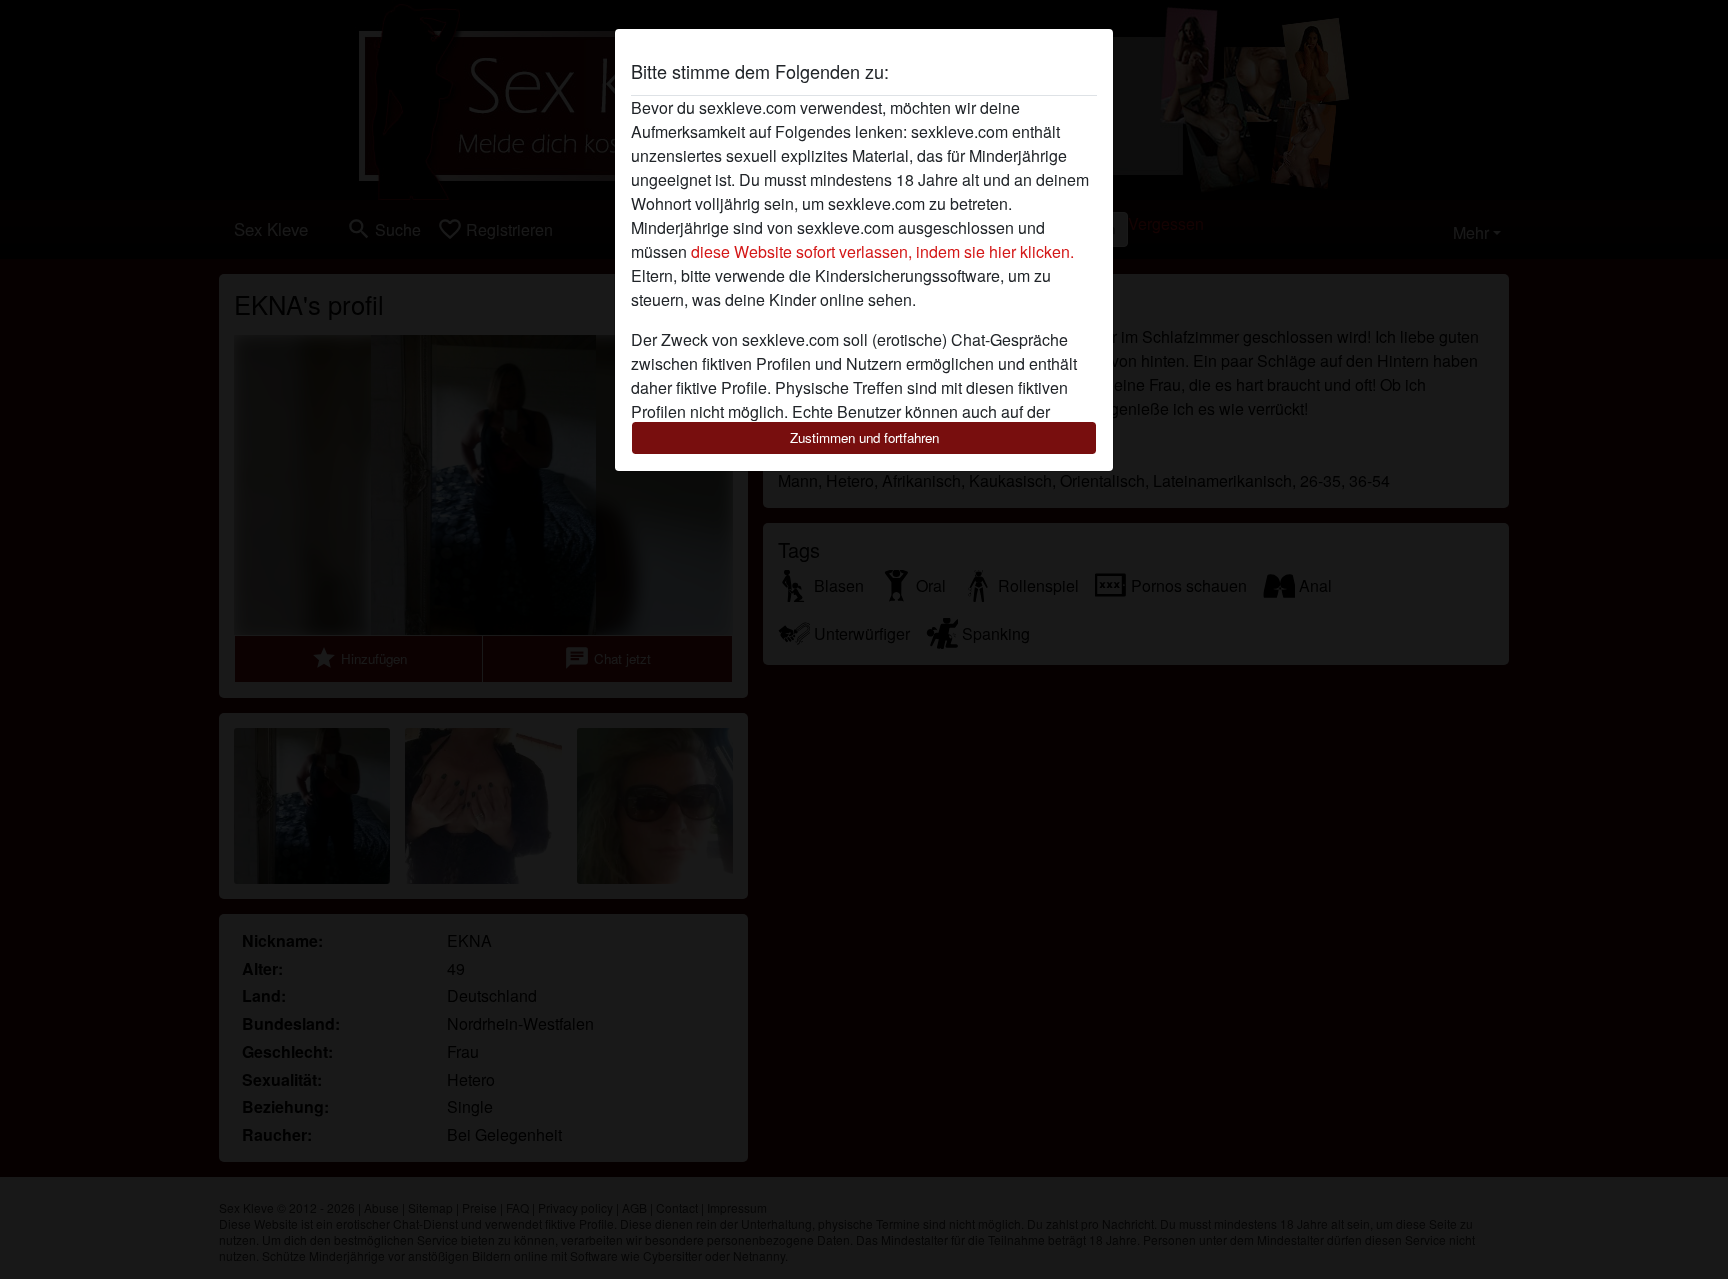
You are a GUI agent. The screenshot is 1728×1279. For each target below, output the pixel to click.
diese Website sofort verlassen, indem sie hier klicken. (882, 251)
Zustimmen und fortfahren (864, 437)
